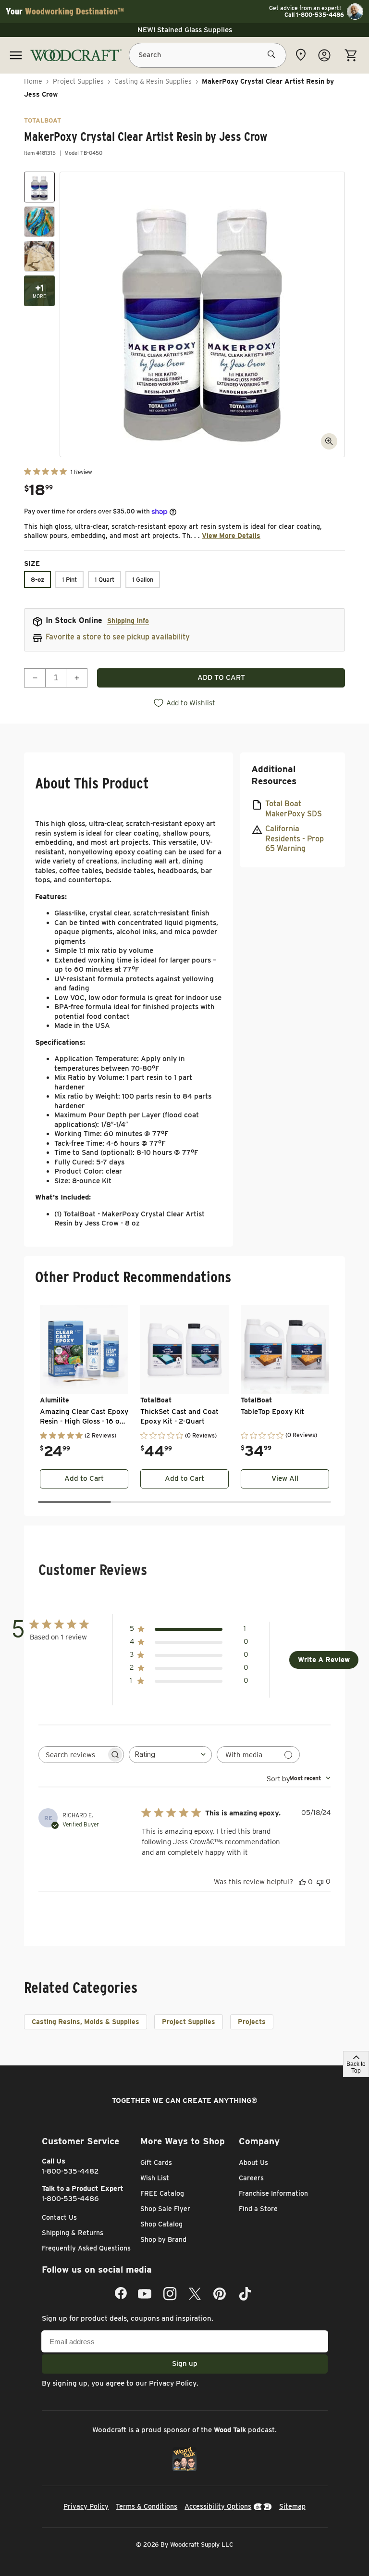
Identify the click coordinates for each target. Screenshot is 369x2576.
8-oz (37, 580)
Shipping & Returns (73, 2233)
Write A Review (324, 1660)
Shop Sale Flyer (165, 2209)
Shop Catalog (161, 2224)
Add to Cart (84, 1478)
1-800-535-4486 (70, 2199)
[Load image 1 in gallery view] (39, 187)
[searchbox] (73, 1755)
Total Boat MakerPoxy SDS (294, 809)
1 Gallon (143, 580)
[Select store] (301, 55)
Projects (252, 2022)
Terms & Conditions (147, 2506)
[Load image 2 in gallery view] (39, 222)
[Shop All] (16, 55)
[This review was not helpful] (320, 1882)
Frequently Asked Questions (86, 2248)
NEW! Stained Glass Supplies (185, 30)
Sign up (185, 2363)
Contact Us (59, 2217)
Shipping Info (128, 621)
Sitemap (292, 2506)
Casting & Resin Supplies (153, 81)
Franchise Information (273, 2193)
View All (285, 1478)
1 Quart (105, 580)
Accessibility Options (218, 2506)
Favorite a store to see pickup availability (118, 637)
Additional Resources (274, 775)
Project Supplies (78, 81)
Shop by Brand (163, 2239)
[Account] (324, 55)
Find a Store (258, 2209)
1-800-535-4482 (70, 2171)
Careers (251, 2178)
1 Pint (69, 580)
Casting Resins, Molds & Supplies (86, 2022)
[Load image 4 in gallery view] (39, 291)
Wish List (155, 2178)
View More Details (231, 536)
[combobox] (170, 1755)
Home (33, 81)
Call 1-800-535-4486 (314, 15)
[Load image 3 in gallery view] (39, 256)
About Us (253, 2163)
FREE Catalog (162, 2193)
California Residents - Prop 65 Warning (295, 839)
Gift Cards (156, 2163)
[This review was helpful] (302, 1882)
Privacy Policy (173, 2383)
